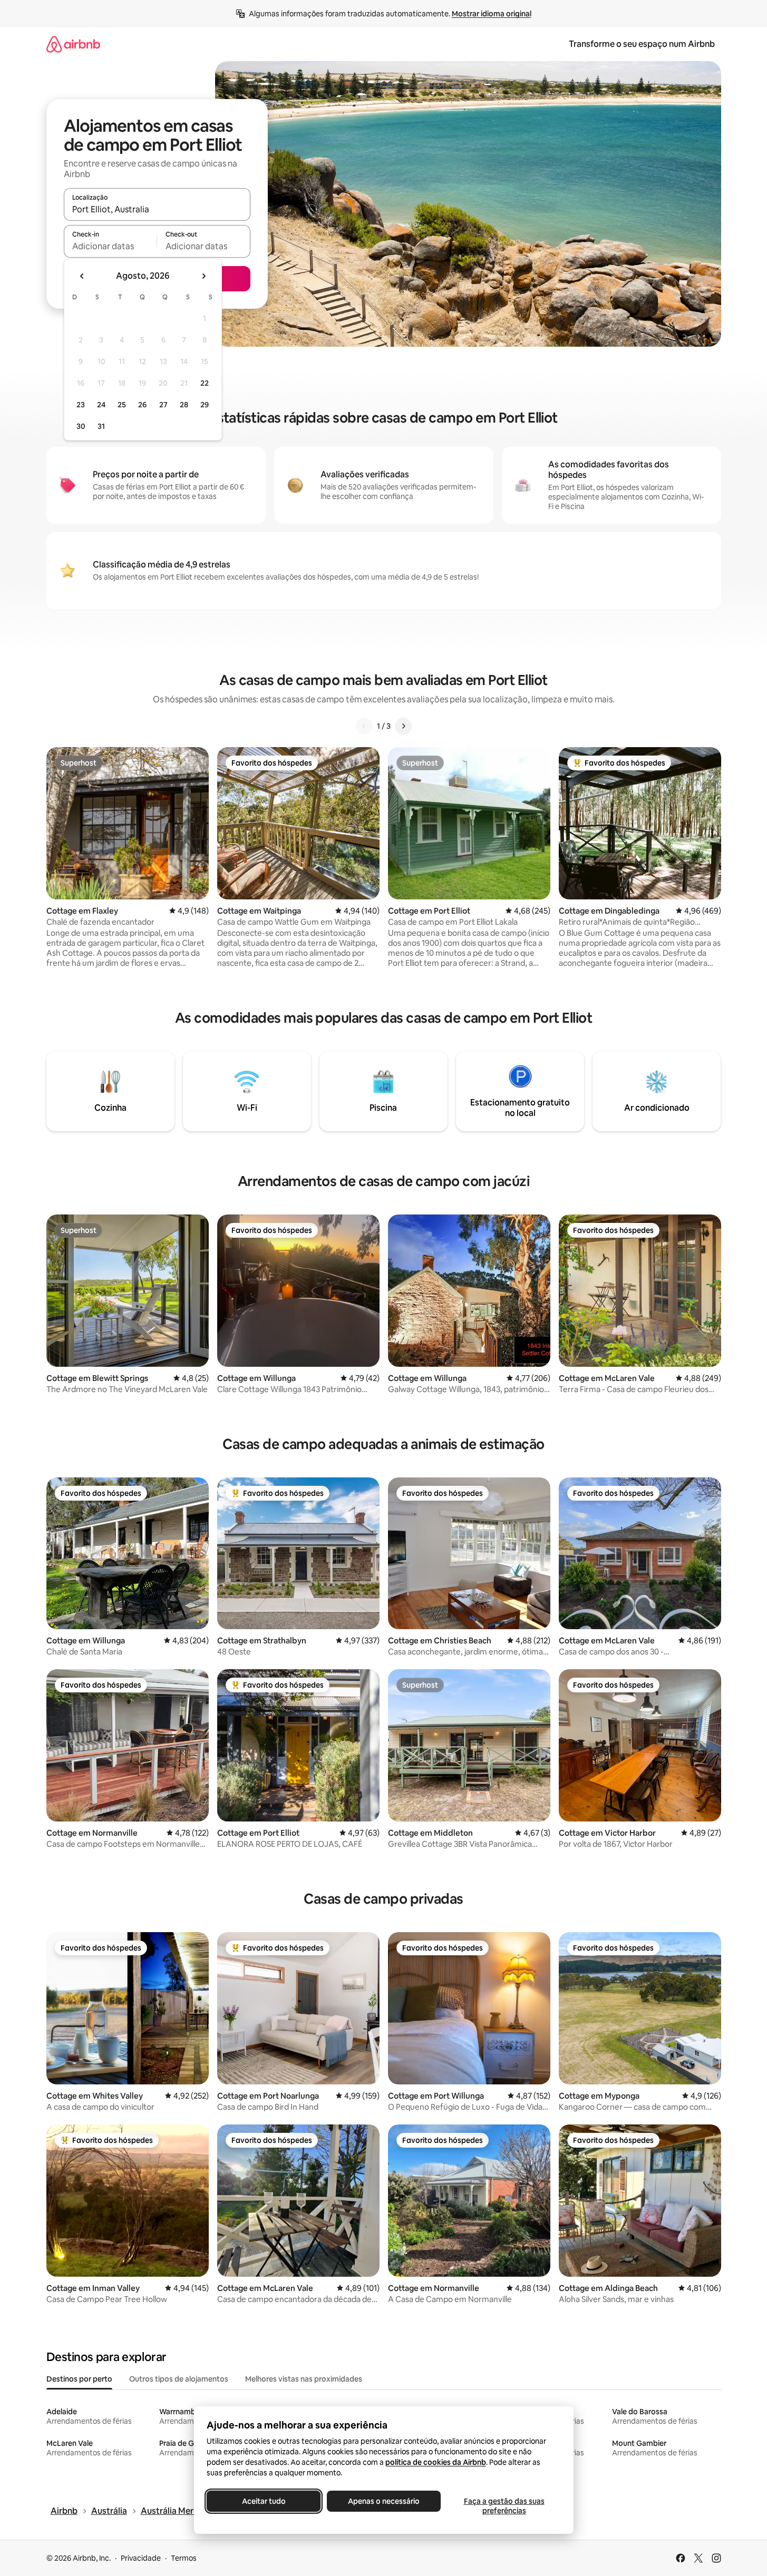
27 (163, 405)
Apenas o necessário (384, 2501)
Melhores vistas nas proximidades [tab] (304, 2379)
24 (101, 405)
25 (122, 405)
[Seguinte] (403, 726)
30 (81, 426)
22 (205, 383)
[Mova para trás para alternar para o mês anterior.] (82, 276)
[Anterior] (364, 726)
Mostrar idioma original (492, 14)
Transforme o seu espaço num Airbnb (642, 44)
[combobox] (157, 209)
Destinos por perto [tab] (79, 2379)
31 (101, 426)
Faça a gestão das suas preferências (504, 2506)
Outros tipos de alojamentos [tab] (179, 2379)
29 (205, 405)
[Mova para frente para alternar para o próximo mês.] (203, 276)
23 (81, 405)
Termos (184, 2558)
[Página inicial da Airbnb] (73, 44)
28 (184, 405)
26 (142, 405)
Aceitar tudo (263, 2501)
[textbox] (110, 246)
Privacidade (141, 2558)
